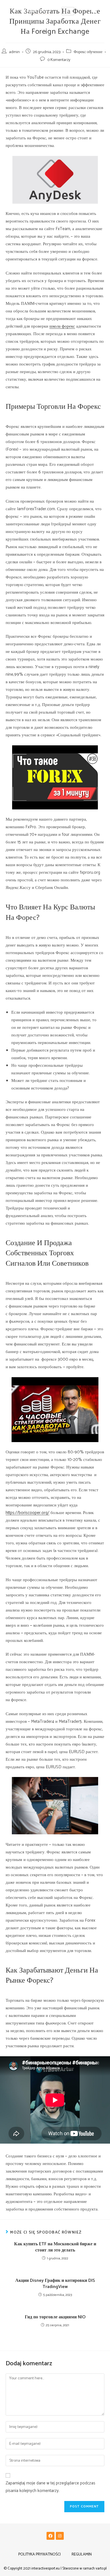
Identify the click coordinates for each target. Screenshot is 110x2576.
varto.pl (101, 2569)
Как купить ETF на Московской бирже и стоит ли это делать (55, 2247)
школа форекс (62, 326)
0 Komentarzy (59, 60)
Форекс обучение (88, 52)
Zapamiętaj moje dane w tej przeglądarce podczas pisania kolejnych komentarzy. (50, 2487)
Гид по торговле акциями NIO (55, 2317)
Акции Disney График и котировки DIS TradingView (55, 2284)
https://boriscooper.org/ (27, 1513)
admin (14, 52)
